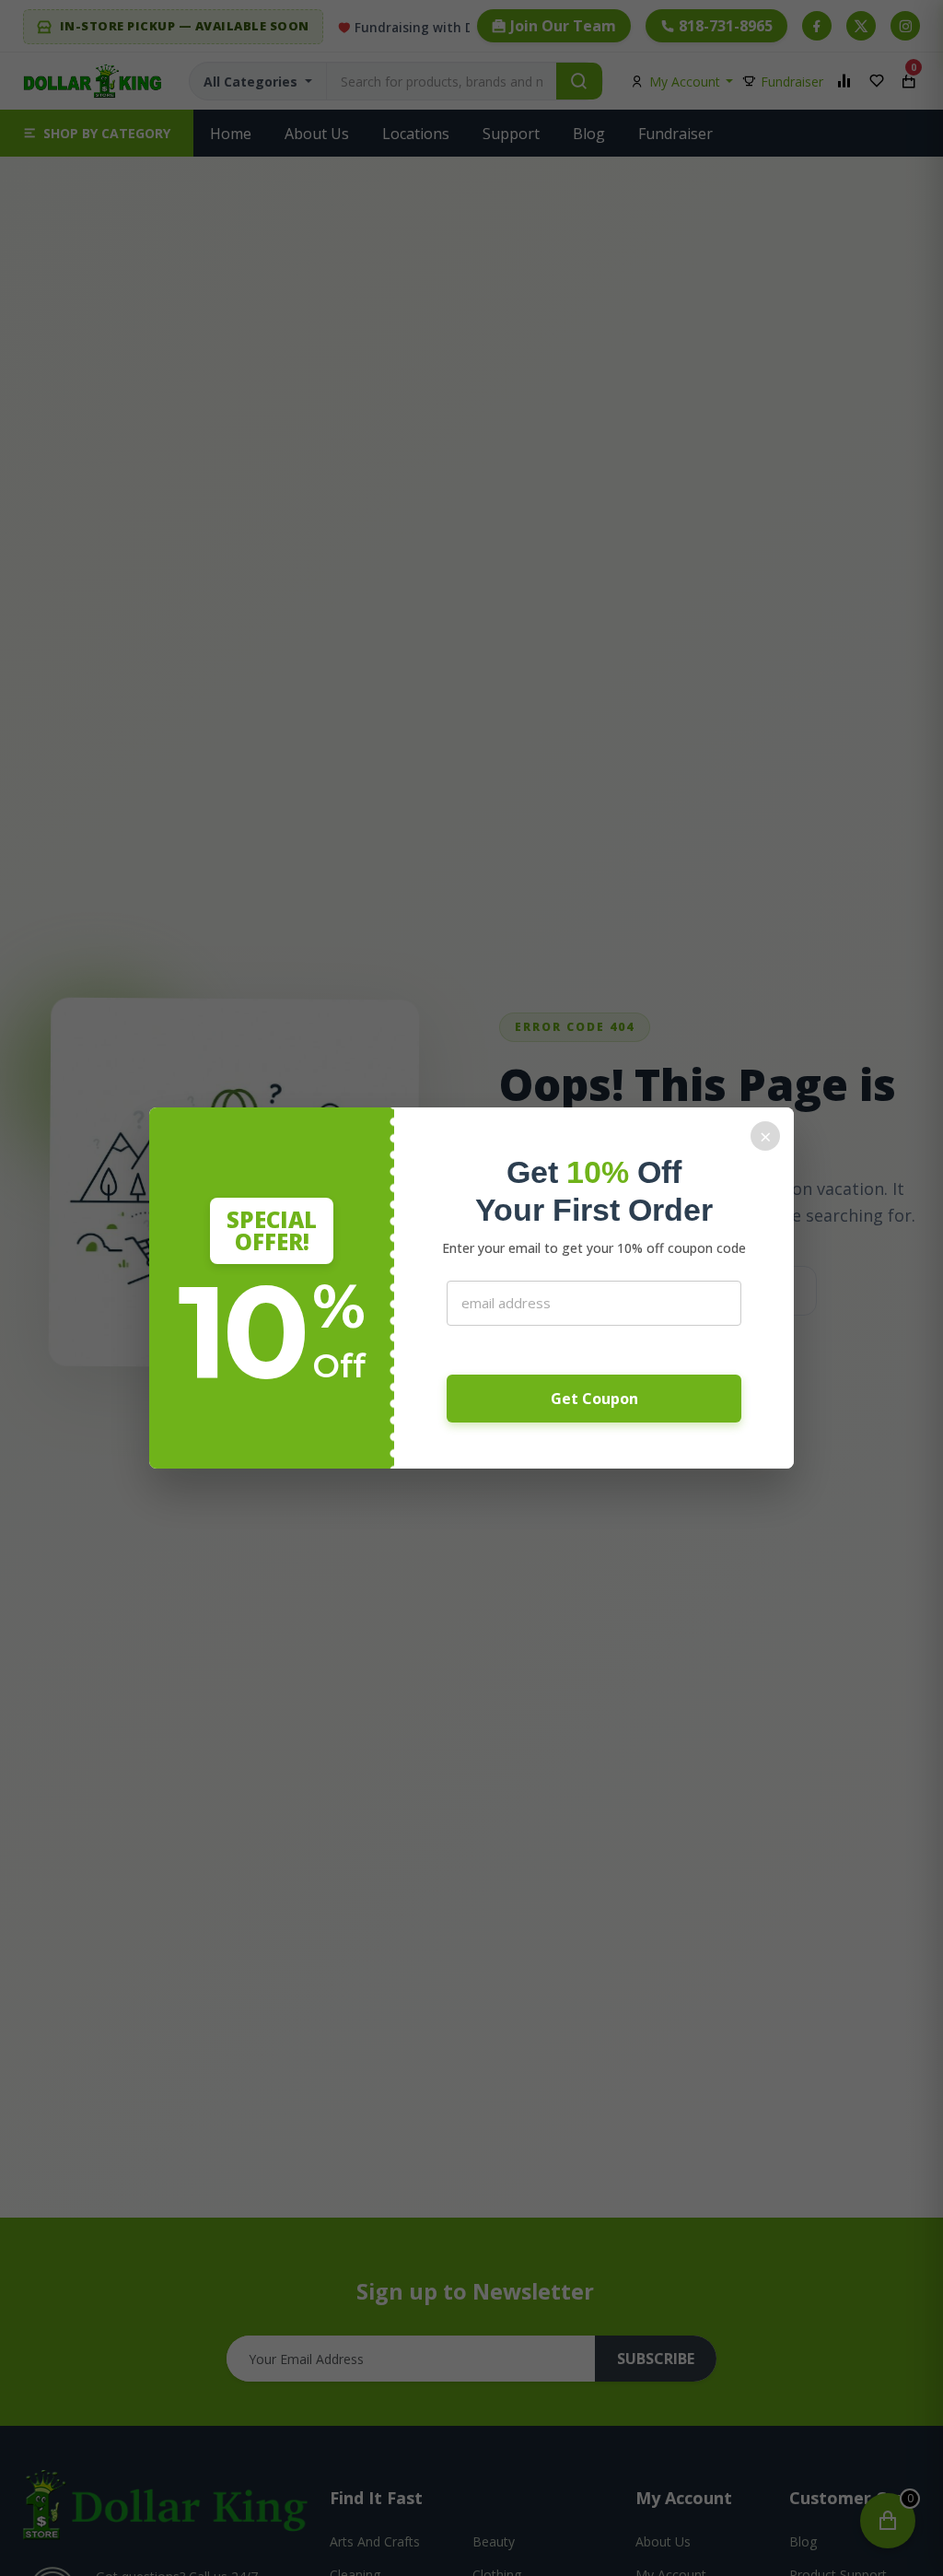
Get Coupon (594, 1399)
